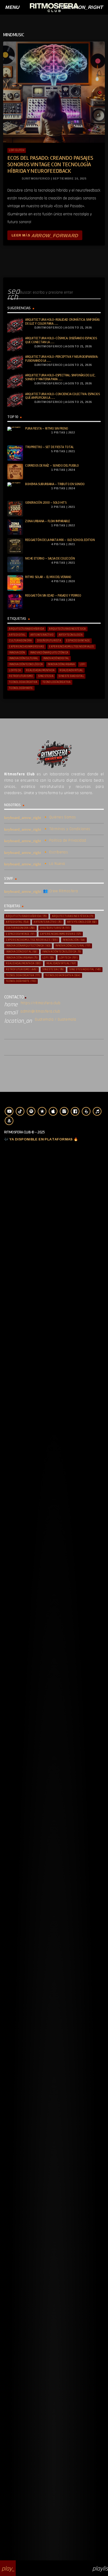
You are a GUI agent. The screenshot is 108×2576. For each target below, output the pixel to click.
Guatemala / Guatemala (55, 1019)
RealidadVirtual (71, 670)
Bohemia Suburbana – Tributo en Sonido (55, 484)
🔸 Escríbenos (55, 852)
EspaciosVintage (78, 641)
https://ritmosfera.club (40, 1003)
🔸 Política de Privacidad (65, 840)
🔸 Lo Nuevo (54, 864)
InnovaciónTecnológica (26, 664)
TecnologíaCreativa (57, 682)
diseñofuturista (49, 641)
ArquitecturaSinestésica (67, 629)
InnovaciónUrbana (61, 664)
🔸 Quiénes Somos (60, 817)
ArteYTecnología (71, 635)
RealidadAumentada (40, 670)
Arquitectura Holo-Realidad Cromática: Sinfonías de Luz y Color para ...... (62, 322)
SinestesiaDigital (71, 676)
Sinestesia (46, 676)
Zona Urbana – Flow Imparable (47, 521)
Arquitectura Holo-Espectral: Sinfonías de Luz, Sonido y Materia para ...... (60, 377)
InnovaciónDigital (56, 658)
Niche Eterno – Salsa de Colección (50, 558)
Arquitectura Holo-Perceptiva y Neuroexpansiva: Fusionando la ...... (62, 359)
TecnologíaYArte (21, 688)
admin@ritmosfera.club (40, 1011)
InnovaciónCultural (23, 658)
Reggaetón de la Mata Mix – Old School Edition (60, 540)
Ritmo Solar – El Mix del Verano (48, 577)
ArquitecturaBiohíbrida (26, 629)
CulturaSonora (20, 641)
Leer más (45, 235)
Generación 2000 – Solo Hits (46, 503)
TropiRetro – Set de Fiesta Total (49, 447)
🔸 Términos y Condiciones (67, 829)
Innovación (17, 653)
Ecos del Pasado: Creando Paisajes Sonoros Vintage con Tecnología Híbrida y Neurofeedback (50, 165)
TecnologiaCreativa (23, 682)
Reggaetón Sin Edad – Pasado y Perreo (53, 596)
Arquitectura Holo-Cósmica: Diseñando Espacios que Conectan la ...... (61, 340)
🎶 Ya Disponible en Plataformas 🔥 (41, 1139)
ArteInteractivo (42, 635)
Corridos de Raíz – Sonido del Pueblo (52, 466)
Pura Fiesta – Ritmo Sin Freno (47, 429)
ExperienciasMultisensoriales (71, 647)
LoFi (82, 664)
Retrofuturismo (21, 676)
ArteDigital (17, 635)
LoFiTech (15, 670)
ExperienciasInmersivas (26, 647)
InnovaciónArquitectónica (49, 653)
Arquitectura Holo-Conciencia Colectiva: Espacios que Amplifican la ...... (63, 396)
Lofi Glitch (17, 150)
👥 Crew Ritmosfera (61, 891)
